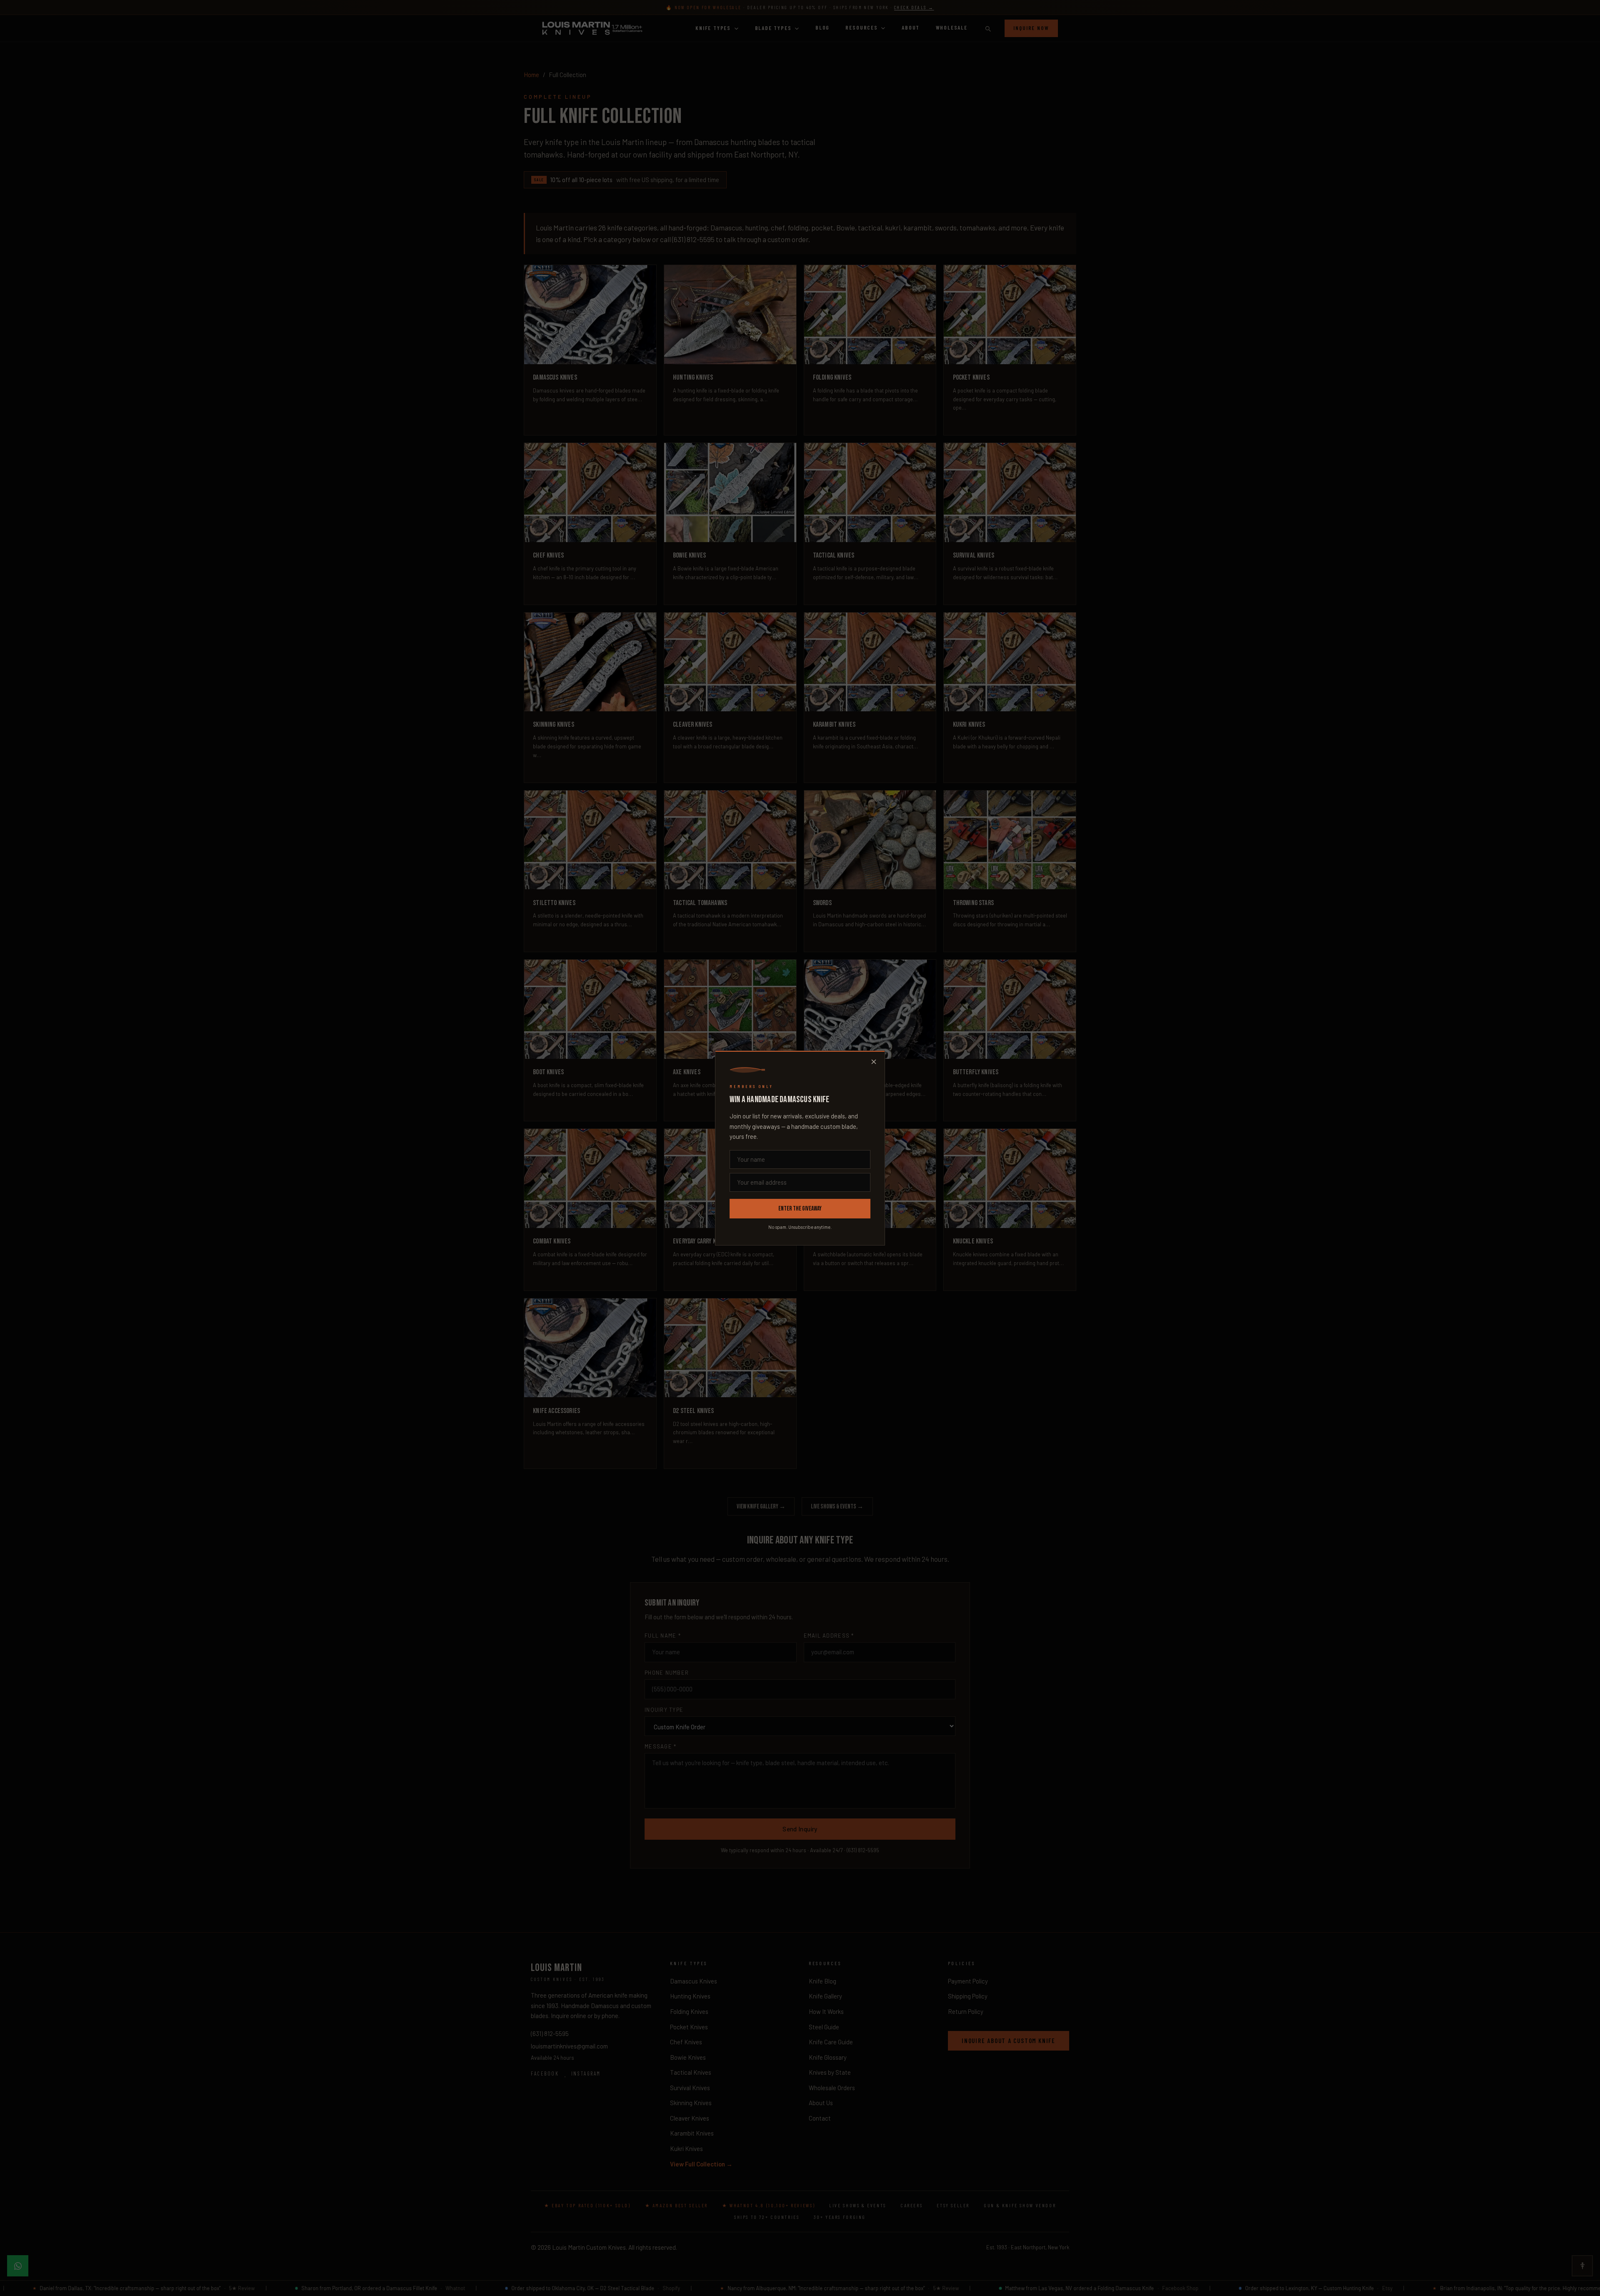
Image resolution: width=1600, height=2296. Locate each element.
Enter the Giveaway (800, 1209)
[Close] (874, 1062)
